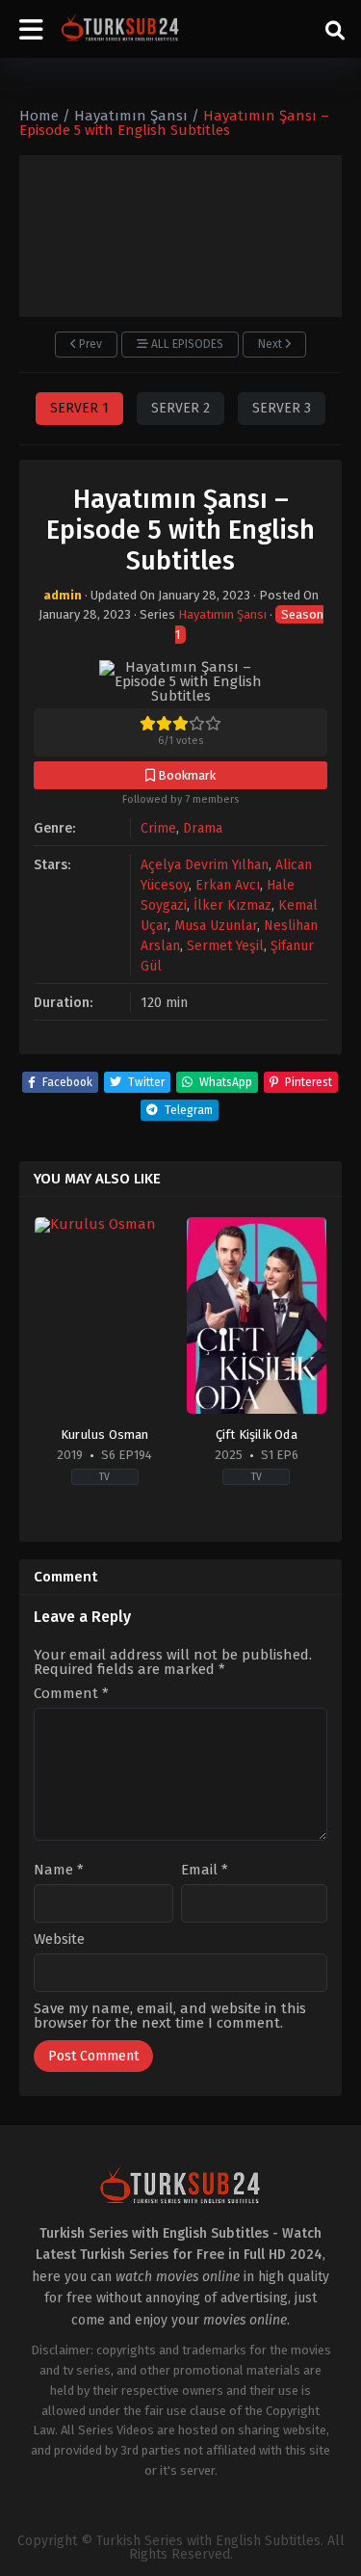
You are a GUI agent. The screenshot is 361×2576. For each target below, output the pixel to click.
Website (59, 1939)
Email (205, 1870)
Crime (158, 828)
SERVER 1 (79, 408)
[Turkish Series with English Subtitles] (120, 29)
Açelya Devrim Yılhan (205, 865)
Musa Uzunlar (216, 926)
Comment (71, 1694)
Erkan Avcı (228, 885)
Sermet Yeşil (225, 946)
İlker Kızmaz (232, 905)
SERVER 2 (180, 408)
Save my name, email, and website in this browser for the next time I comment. (170, 2016)
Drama (203, 828)
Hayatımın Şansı (222, 614)
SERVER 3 (282, 408)
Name (59, 1870)
